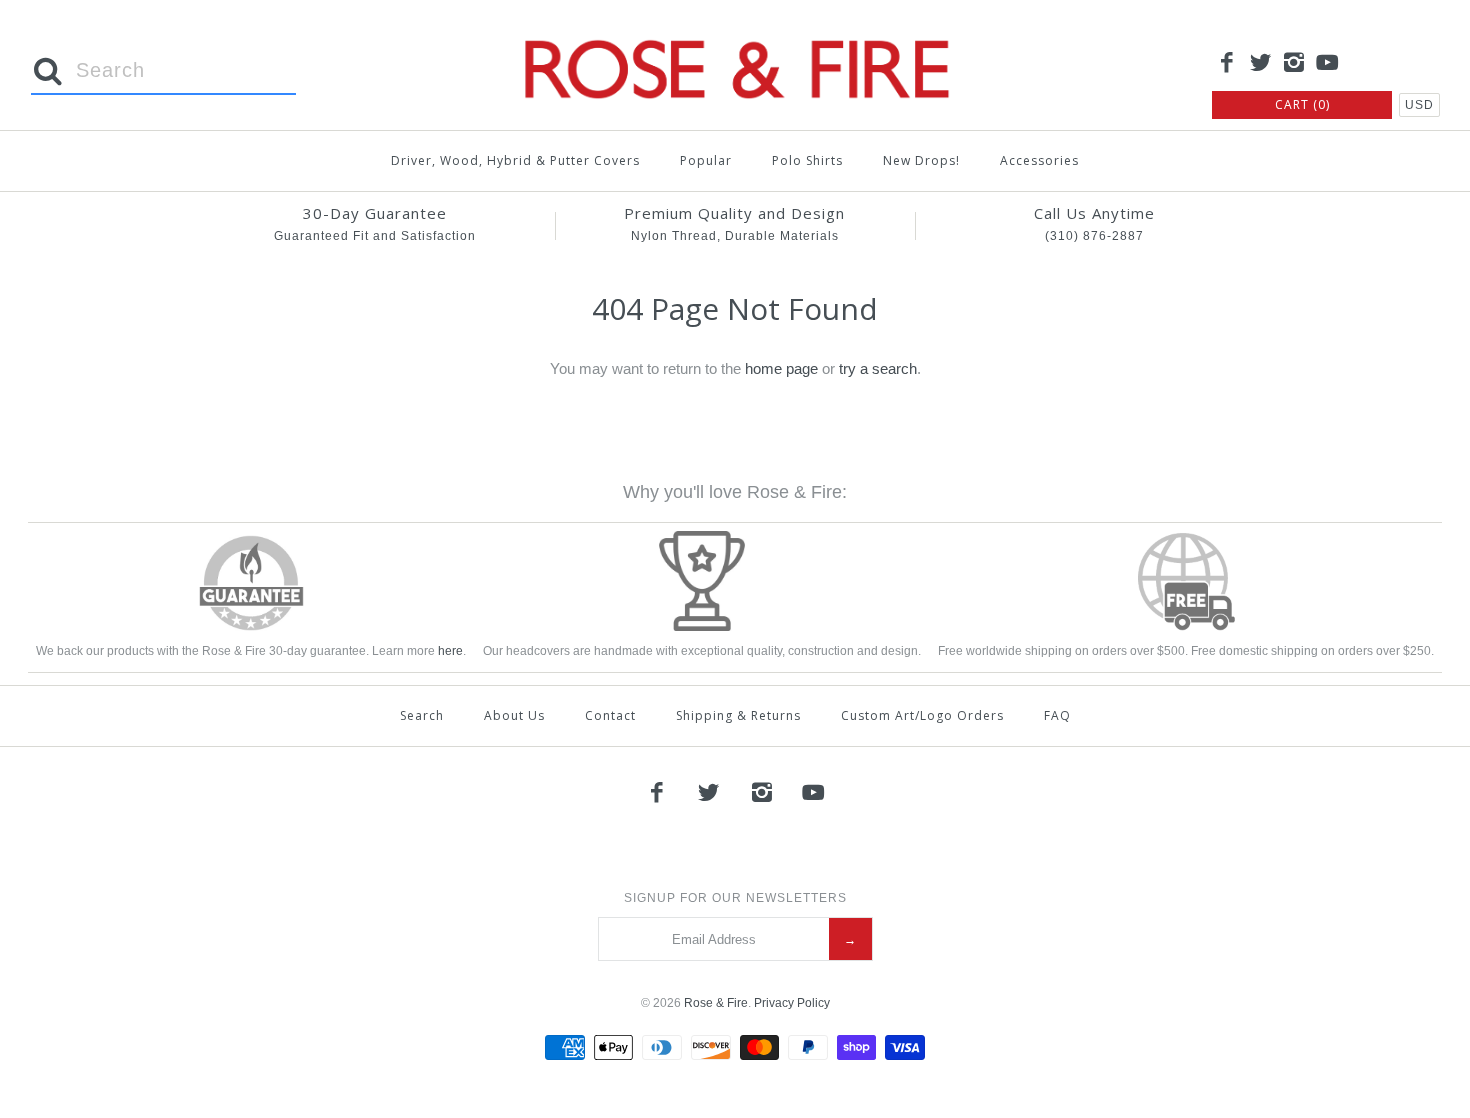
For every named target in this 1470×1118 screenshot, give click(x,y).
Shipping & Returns (738, 715)
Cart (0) (1302, 104)
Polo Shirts (807, 160)
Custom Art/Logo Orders (922, 715)
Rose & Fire (716, 1003)
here (450, 651)
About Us (514, 715)
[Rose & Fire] (735, 31)
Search (422, 715)
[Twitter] (1261, 64)
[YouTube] (1328, 64)
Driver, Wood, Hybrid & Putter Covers (515, 160)
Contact (610, 715)
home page (781, 368)
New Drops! (921, 160)
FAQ (1057, 715)
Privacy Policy (792, 1003)
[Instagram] (1294, 64)
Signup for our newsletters (735, 898)
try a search (878, 368)
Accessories (1039, 160)
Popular (706, 160)
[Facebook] (1227, 64)
